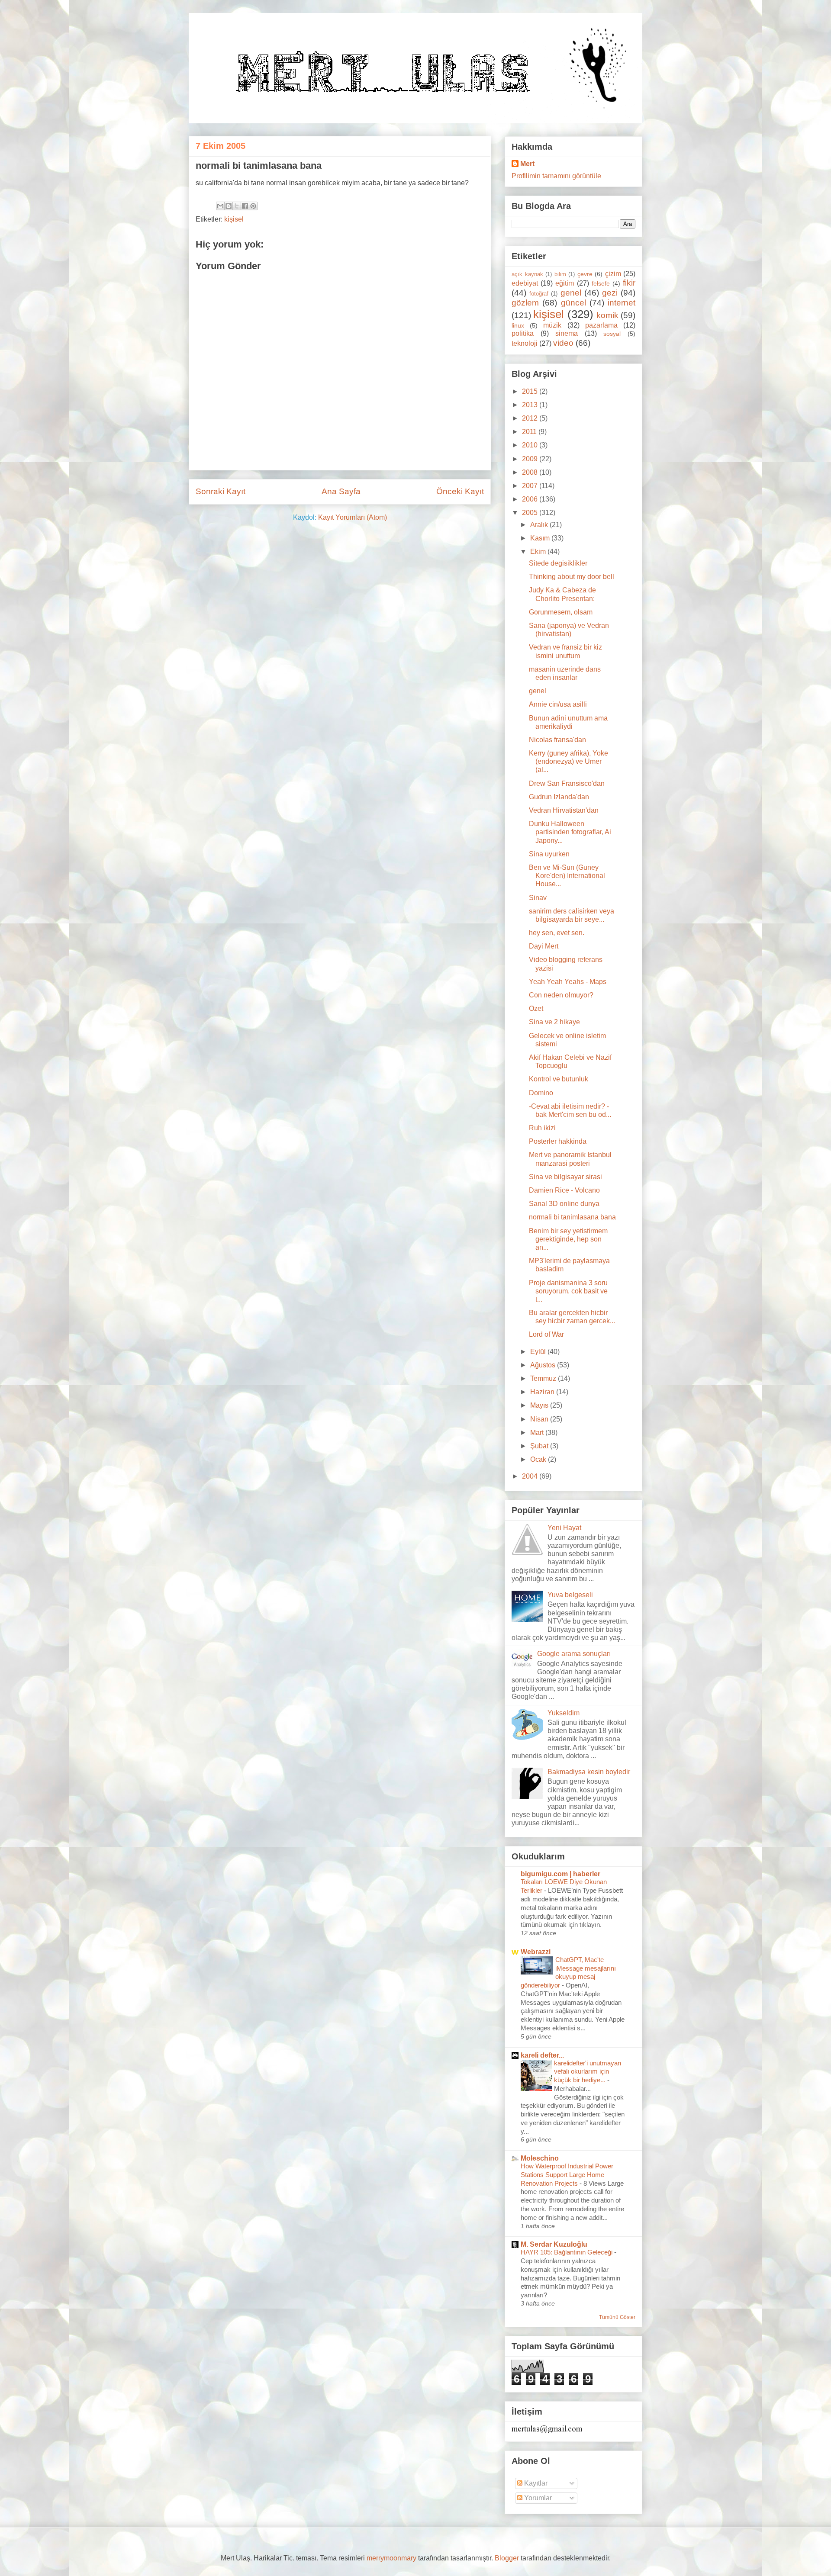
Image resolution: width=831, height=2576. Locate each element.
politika (523, 333)
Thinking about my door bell (572, 577)
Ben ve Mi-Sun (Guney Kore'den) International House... (567, 876)
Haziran (543, 1392)
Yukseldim (564, 1713)
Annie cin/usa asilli (558, 704)
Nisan (540, 1419)
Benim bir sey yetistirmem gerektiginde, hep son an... (568, 1239)
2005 (531, 513)
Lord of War (546, 1334)
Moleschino (540, 2158)
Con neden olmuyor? (561, 995)
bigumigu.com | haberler (560, 1874)
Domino (541, 1093)
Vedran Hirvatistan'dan (564, 810)
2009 (531, 459)
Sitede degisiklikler (558, 563)
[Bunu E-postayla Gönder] (220, 206)
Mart (538, 1433)
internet (622, 303)
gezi (610, 293)
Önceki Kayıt (460, 491)
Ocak (539, 1459)
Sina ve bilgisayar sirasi (565, 1177)
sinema (567, 333)
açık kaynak (527, 274)
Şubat (540, 1446)
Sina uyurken (549, 854)
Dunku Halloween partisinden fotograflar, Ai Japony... (570, 832)
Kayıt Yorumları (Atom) (353, 517)
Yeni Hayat (564, 1528)
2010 (531, 445)
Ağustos (544, 1365)
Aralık (540, 525)
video (563, 343)
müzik (552, 325)
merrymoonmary (391, 2558)
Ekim (539, 552)
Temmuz (544, 1378)
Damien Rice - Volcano (564, 1190)
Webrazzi (536, 1952)
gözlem (525, 303)
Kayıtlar (535, 2483)
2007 (531, 486)
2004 (531, 1476)
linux (518, 325)
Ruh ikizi (542, 1128)
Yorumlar (537, 2498)
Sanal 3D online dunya (564, 1204)
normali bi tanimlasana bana (572, 1217)
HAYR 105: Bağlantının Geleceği (567, 2252)
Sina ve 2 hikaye (554, 1022)
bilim (560, 274)
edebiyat (525, 283)
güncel (573, 303)
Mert (527, 164)
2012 (531, 418)
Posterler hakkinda (558, 1141)
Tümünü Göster (617, 2317)
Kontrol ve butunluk (559, 1079)
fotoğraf (539, 294)
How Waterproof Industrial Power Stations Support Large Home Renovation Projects (567, 2175)
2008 (531, 472)
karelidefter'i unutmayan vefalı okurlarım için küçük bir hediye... (588, 2072)
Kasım (541, 538)
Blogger (507, 2558)
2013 (531, 405)
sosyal (612, 334)
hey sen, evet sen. (557, 933)
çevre (585, 274)
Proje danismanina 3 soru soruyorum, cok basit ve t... (568, 1291)
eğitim (565, 283)
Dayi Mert (544, 946)
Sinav (538, 898)
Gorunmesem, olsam (561, 612)
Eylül (539, 1352)
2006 (531, 499)
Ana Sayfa (341, 491)
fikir (629, 283)
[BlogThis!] (229, 206)
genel (571, 293)
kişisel (234, 219)
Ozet (536, 1008)
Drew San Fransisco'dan (567, 783)
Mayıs (540, 1405)
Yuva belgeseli (570, 1595)
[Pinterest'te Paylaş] (253, 206)
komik (607, 315)
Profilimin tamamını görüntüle (556, 176)
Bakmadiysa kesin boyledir (589, 1772)
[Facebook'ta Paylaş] (245, 206)
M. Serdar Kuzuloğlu (554, 2244)
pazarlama (601, 325)
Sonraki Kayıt (221, 491)
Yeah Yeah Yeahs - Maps (568, 982)
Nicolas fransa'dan (557, 740)
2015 (531, 391)
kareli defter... (542, 2055)
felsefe (601, 283)
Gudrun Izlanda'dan (559, 797)
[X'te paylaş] (237, 206)
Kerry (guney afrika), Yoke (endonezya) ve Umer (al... (568, 761)
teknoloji (525, 343)
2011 (530, 432)
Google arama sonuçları (574, 1654)
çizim (613, 274)
